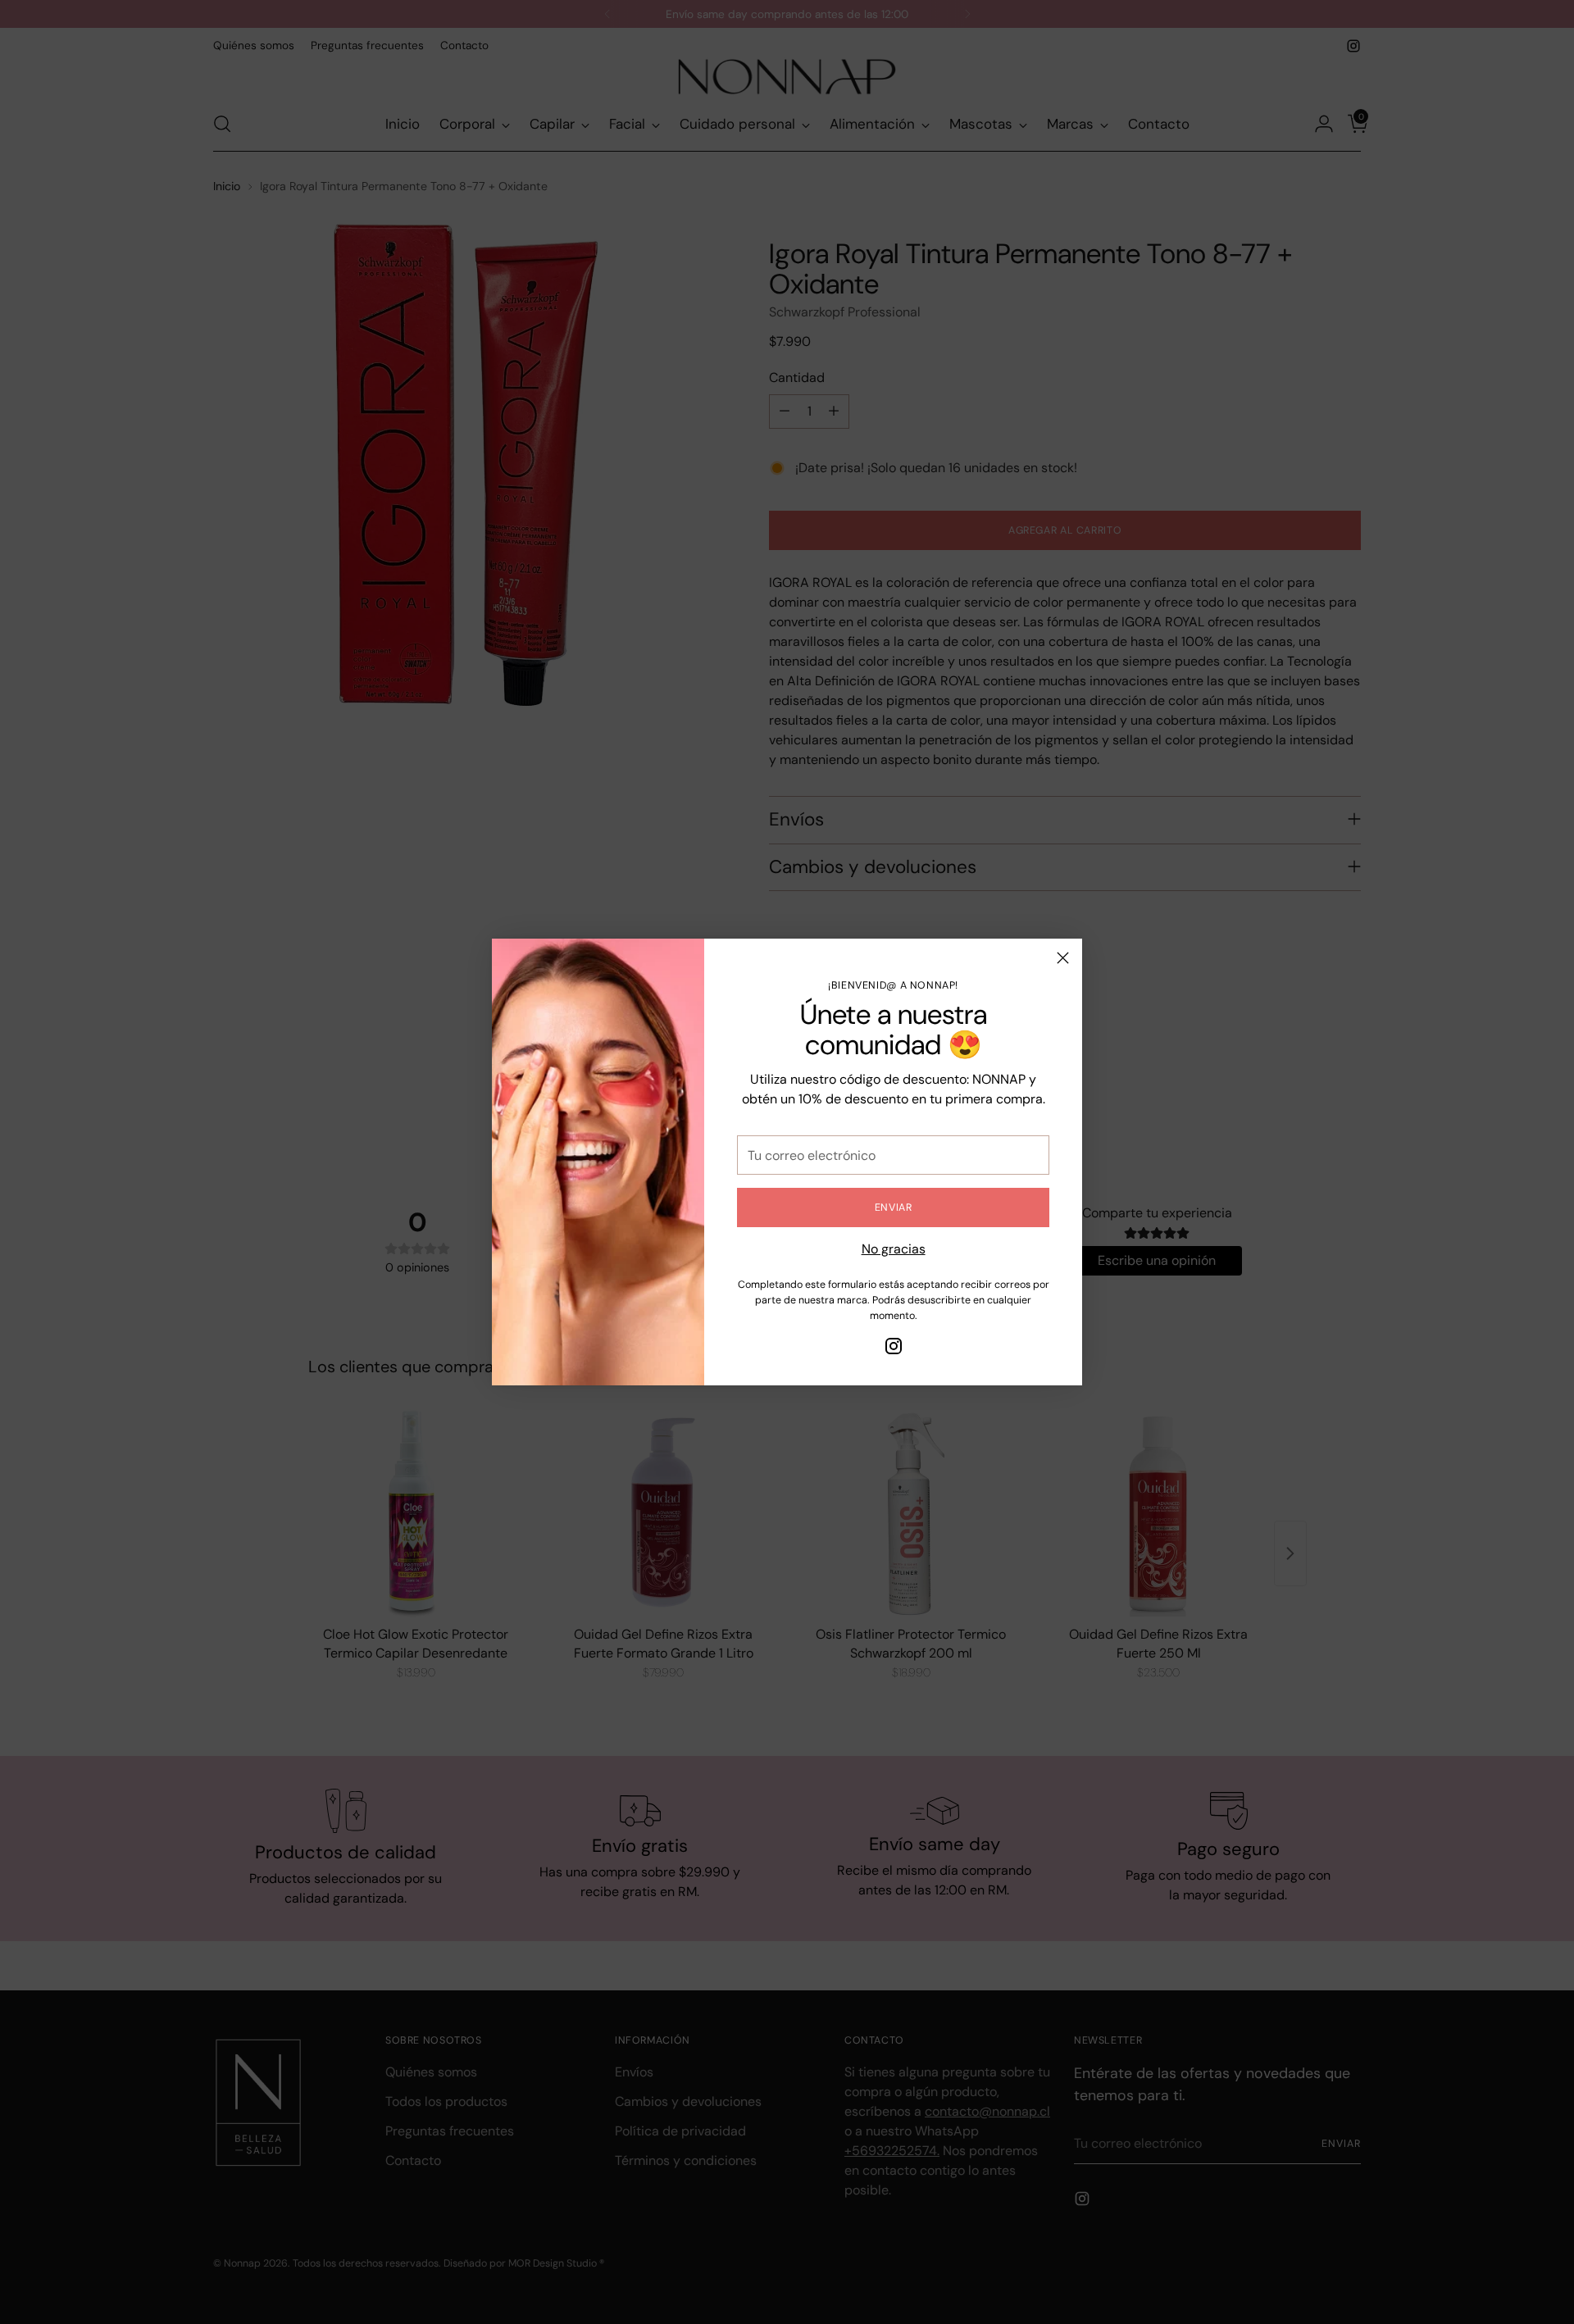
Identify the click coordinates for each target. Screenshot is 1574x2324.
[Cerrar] (1063, 958)
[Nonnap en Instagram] (894, 1349)
